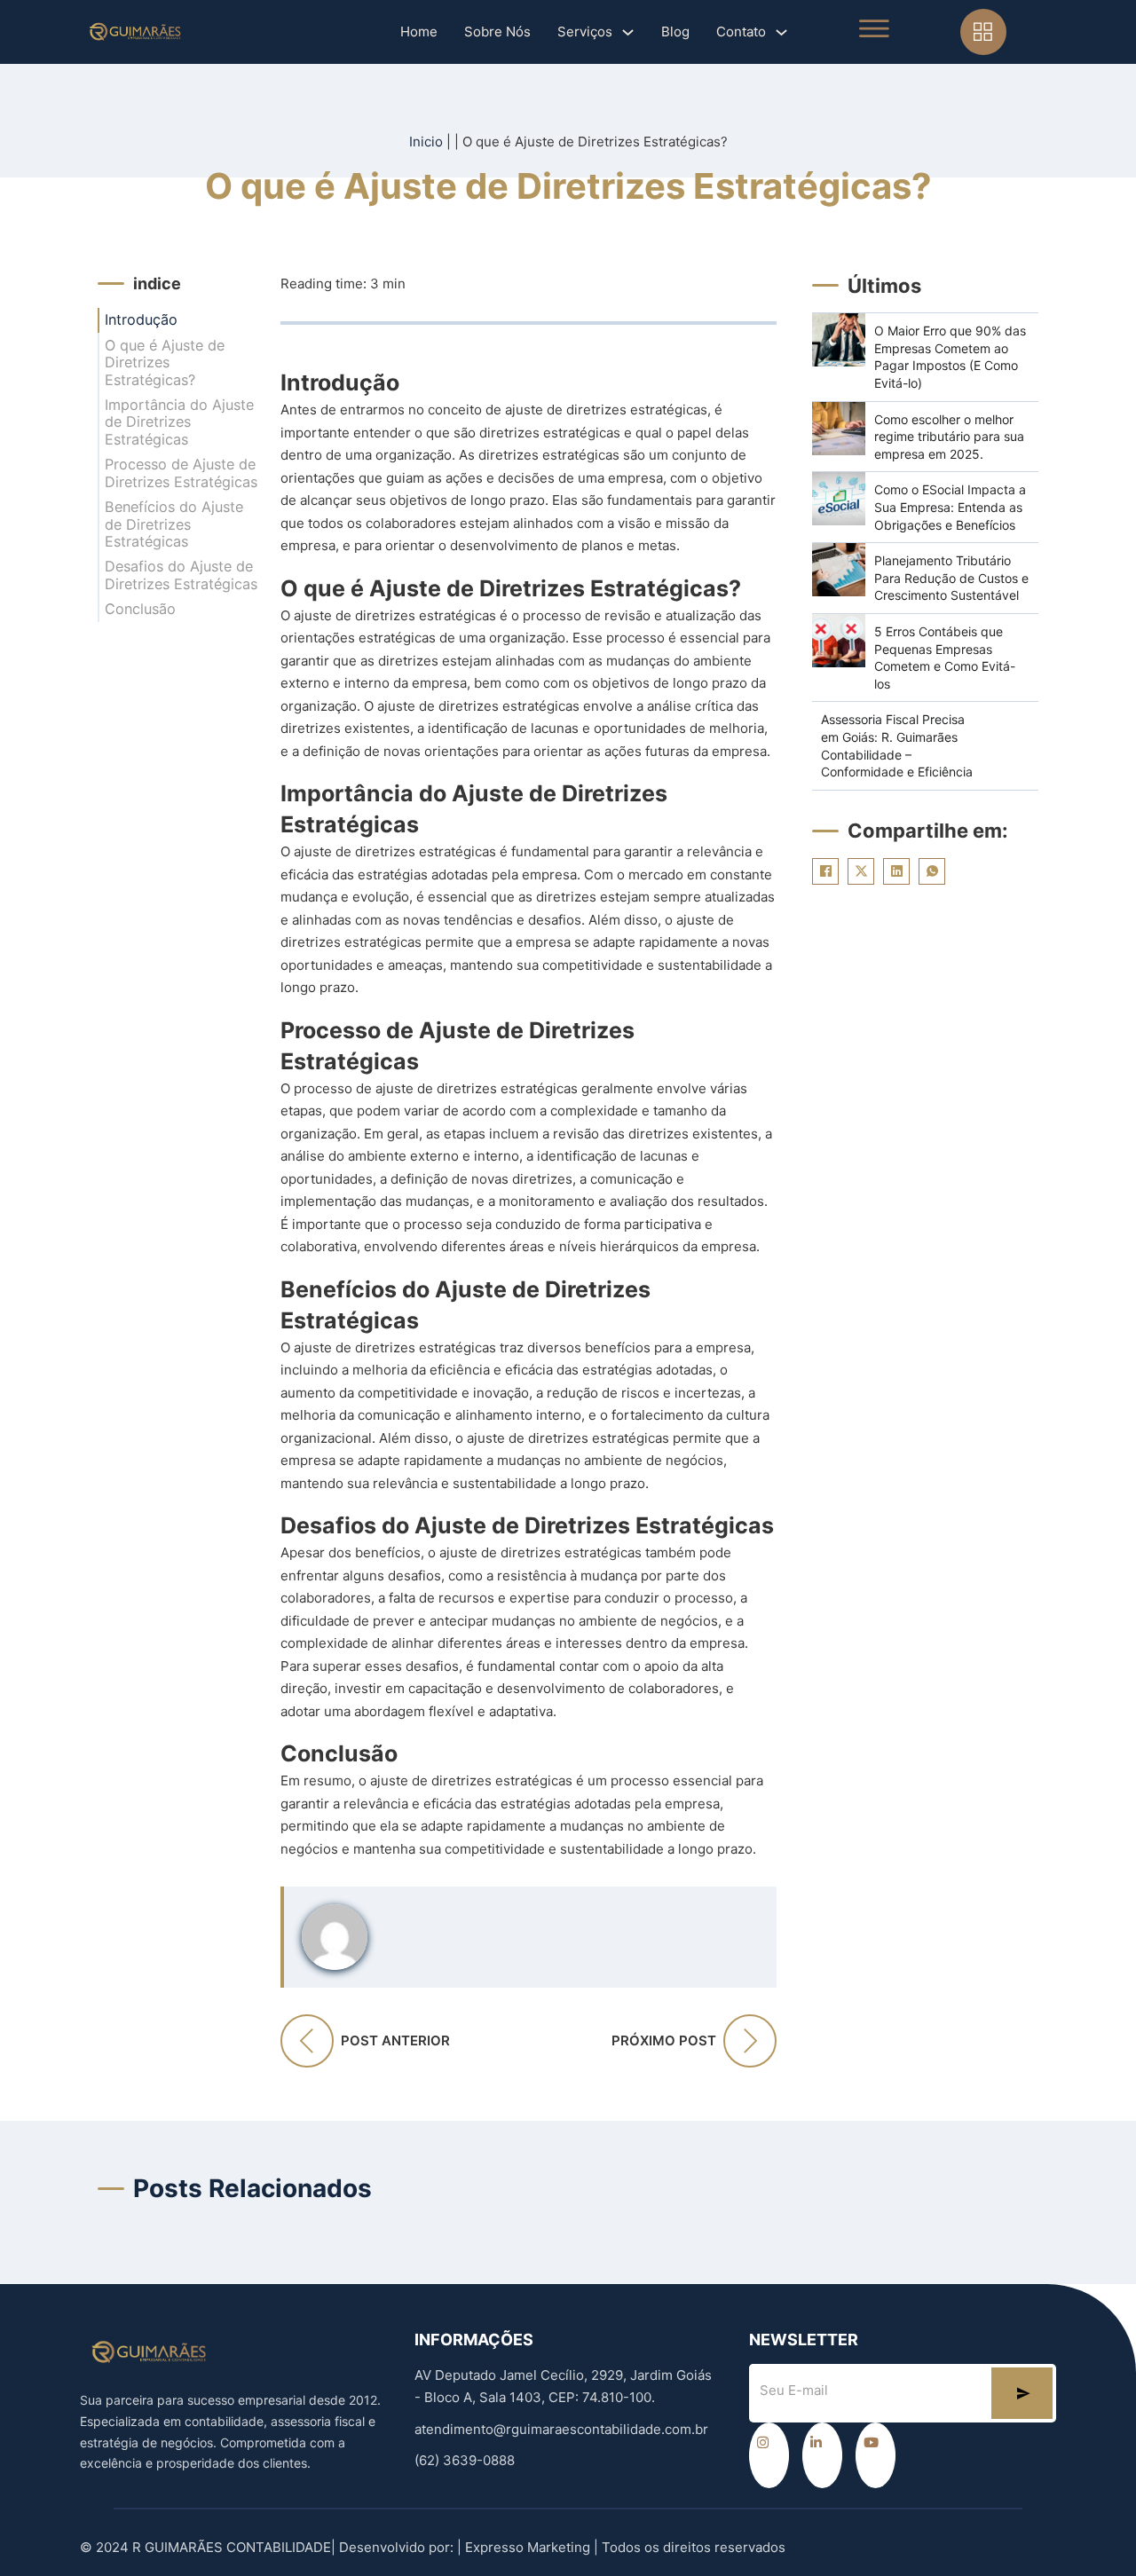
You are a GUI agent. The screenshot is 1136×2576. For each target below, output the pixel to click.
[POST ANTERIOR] (307, 2041)
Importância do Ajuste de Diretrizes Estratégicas (179, 422)
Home (419, 32)
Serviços (585, 32)
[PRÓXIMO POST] (750, 2041)
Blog (675, 32)
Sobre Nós (497, 32)
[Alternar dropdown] (983, 32)
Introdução (141, 320)
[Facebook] (825, 871)
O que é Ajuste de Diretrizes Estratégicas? (165, 363)
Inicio (426, 142)
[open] (874, 29)
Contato (741, 32)
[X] (861, 871)
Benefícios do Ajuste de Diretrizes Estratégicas (174, 524)
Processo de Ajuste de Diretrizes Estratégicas (181, 473)
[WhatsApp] (932, 871)
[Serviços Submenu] (628, 32)
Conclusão (140, 609)
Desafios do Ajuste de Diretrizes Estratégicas (181, 575)
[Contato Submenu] (781, 32)
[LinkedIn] (896, 871)
